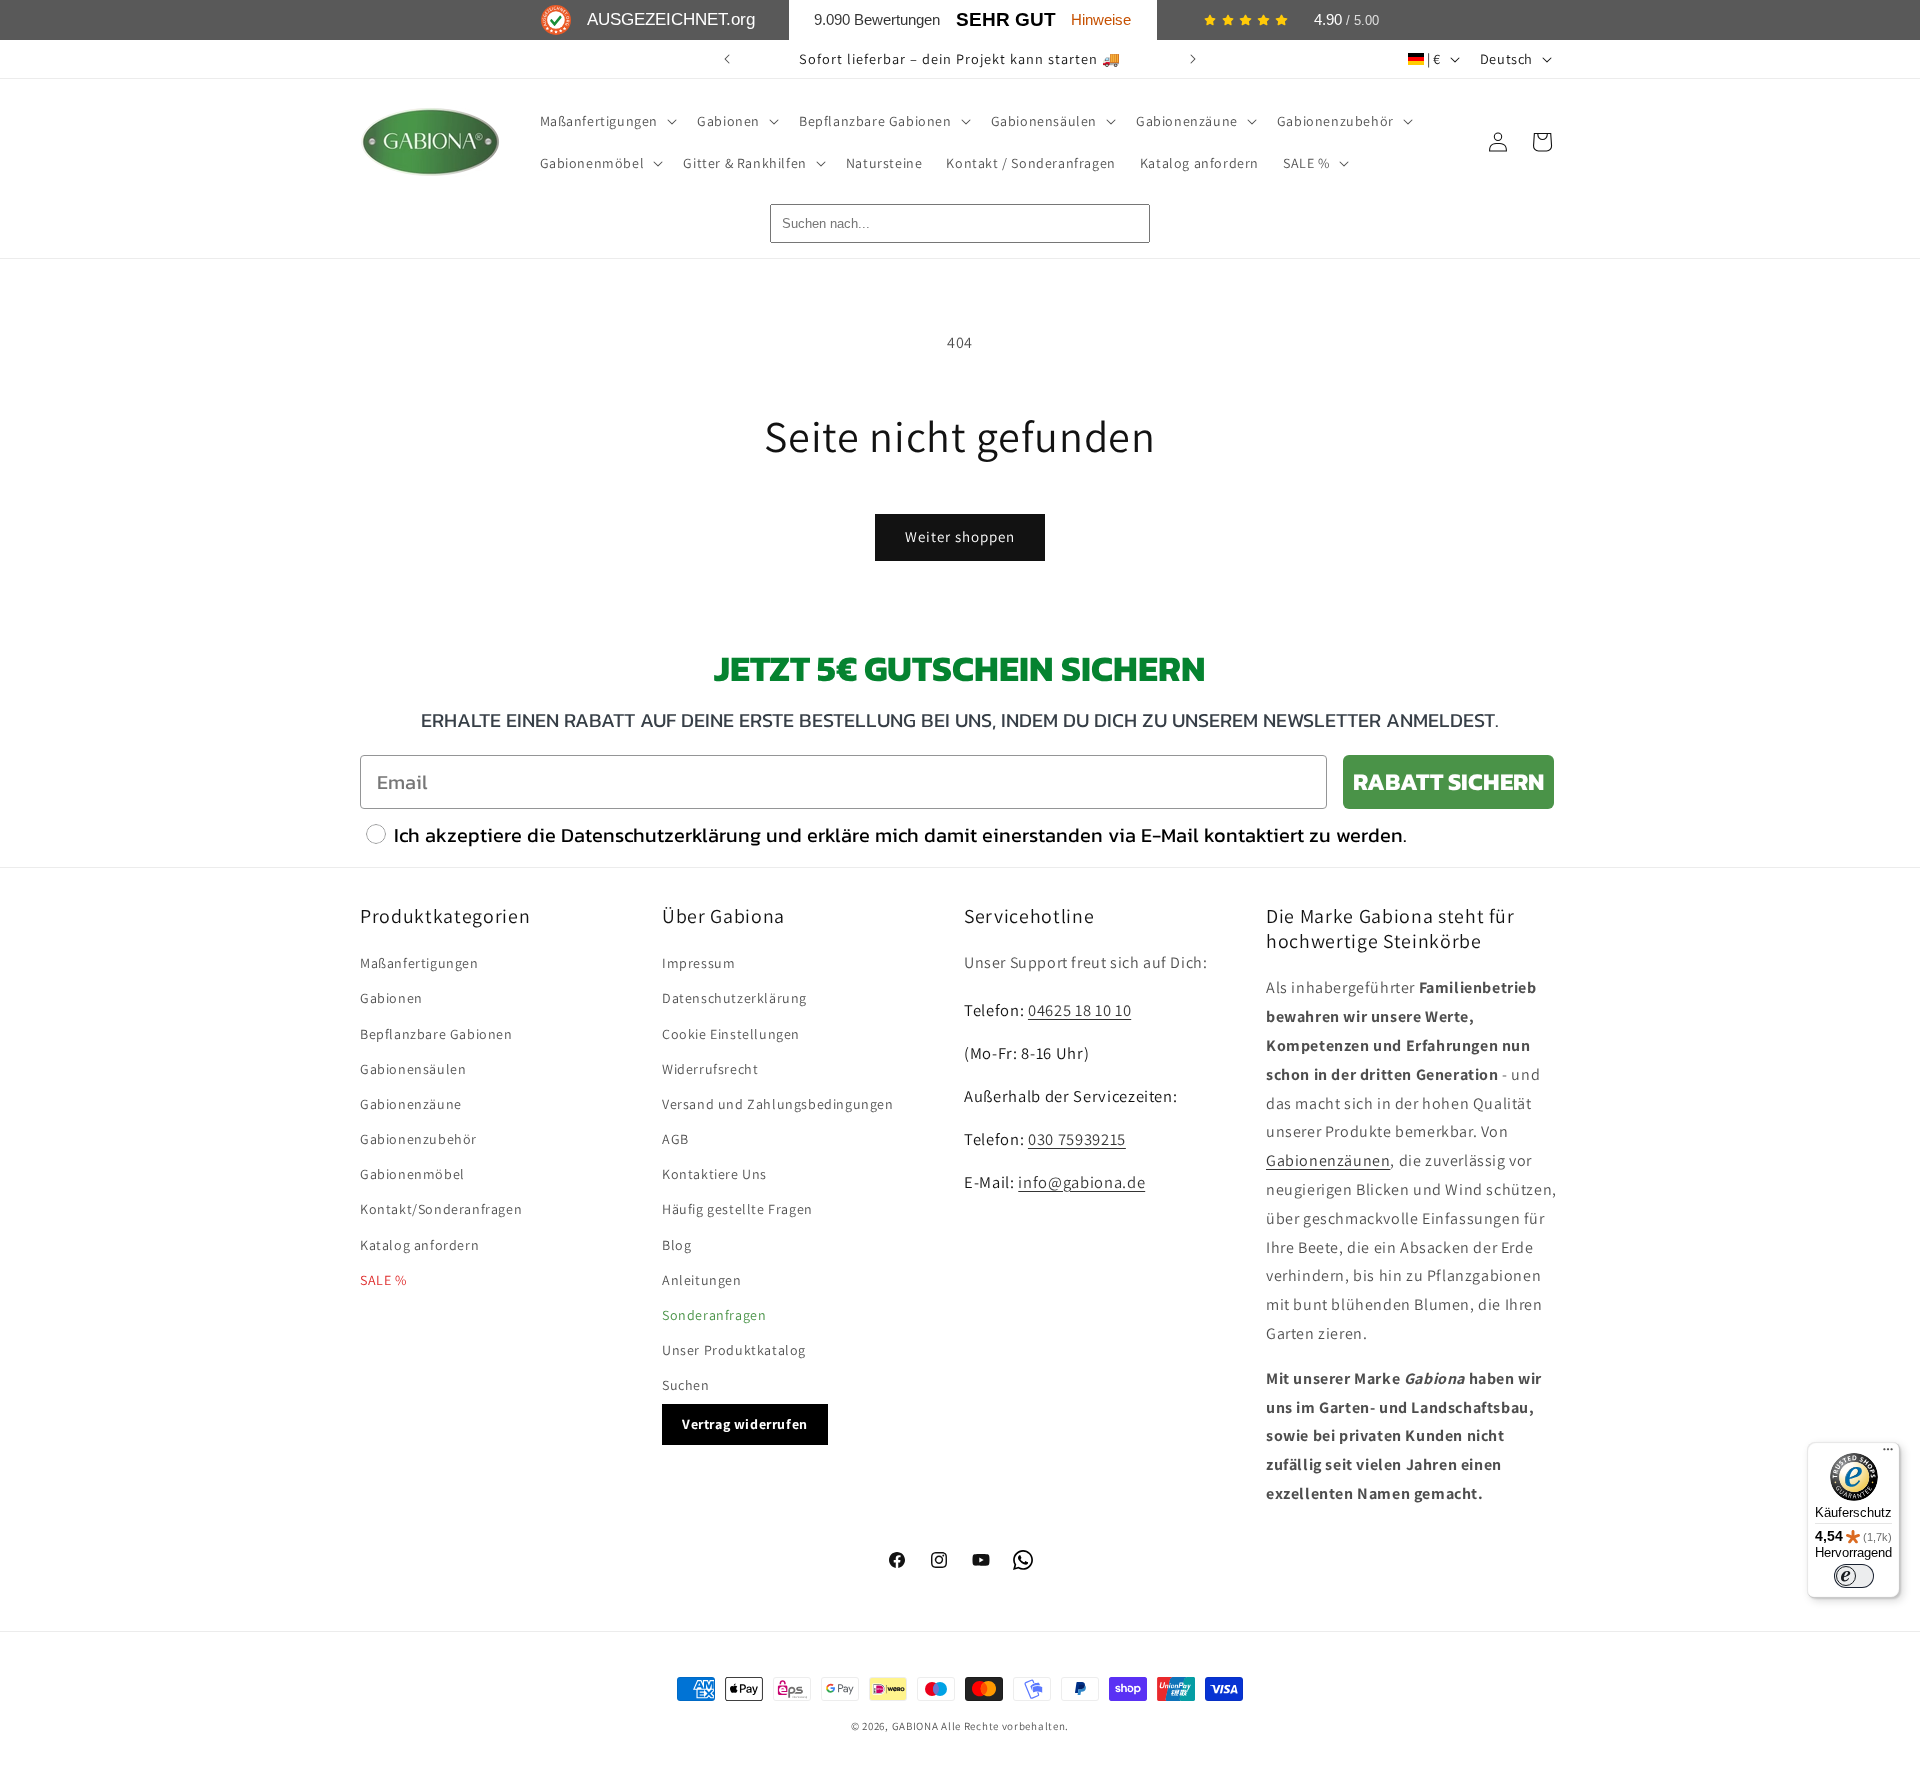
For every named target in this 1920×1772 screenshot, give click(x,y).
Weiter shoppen (960, 536)
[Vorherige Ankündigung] (727, 59)
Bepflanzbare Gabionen (436, 1034)
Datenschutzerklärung (734, 998)
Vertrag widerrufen (745, 1424)
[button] (607, 121)
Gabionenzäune (411, 1104)
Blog (676, 1245)
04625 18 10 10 (1079, 1010)
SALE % (383, 1280)
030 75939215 (1077, 1139)
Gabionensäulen (413, 1069)
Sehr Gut (1006, 19)
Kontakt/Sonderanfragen (441, 1209)
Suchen (686, 1385)
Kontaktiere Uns (714, 1174)
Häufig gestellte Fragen (737, 1209)
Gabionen (391, 998)
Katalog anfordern (419, 1245)
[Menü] (1888, 1454)
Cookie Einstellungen (731, 1034)
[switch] (1854, 1576)
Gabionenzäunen (1328, 1160)
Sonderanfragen (714, 1315)
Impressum (698, 963)
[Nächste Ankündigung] (1193, 59)
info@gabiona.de (1081, 1182)
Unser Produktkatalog (734, 1350)
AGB (675, 1139)
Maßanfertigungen (419, 963)
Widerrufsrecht (710, 1069)
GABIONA (915, 1726)
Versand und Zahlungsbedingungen (778, 1104)
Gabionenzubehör (418, 1139)
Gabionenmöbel (412, 1174)
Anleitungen (702, 1280)
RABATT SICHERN (1448, 781)
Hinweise (1101, 19)
